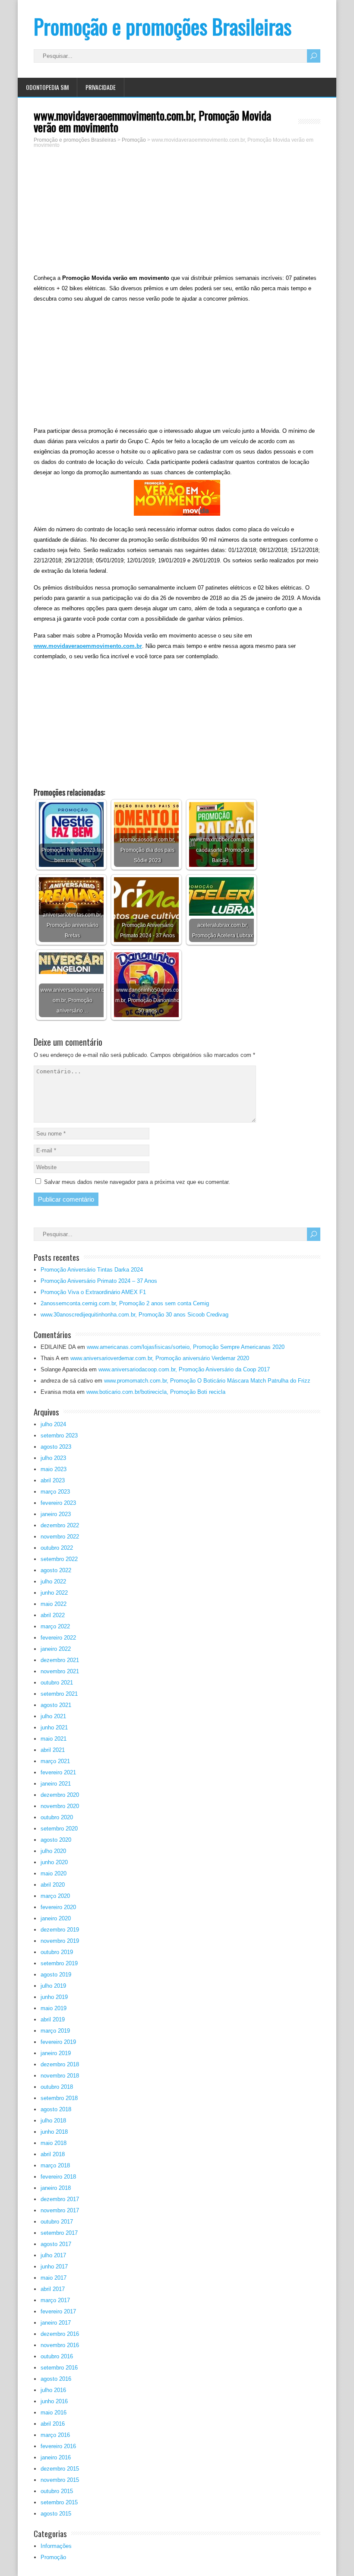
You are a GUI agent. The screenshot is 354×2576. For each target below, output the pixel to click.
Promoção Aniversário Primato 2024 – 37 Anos (99, 1281)
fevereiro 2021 (58, 1772)
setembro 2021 (59, 1694)
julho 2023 (53, 1458)
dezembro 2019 (60, 1930)
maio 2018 (54, 2143)
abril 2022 (53, 1615)
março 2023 (55, 1492)
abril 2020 (53, 1885)
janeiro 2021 (56, 1784)
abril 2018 (53, 2154)
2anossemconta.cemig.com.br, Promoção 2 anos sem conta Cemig (125, 1303)
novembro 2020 (60, 1806)
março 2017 (55, 2300)
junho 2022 (54, 1593)
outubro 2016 (57, 2356)
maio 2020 (54, 1873)
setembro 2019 (59, 1963)
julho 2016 (53, 2390)
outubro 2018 (57, 2087)
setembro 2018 (59, 2098)
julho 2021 (53, 1716)
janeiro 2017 (56, 2323)
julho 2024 (53, 1424)
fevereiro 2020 (58, 1907)
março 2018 (55, 2165)
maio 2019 (54, 2008)
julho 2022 (53, 1581)
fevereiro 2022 (58, 1638)
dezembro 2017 (60, 2199)
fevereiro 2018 (58, 2177)
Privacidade (101, 87)
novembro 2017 (60, 2210)
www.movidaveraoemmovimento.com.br (88, 646)
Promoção (53, 2557)
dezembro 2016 (60, 2334)
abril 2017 (53, 2289)
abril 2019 (53, 2019)
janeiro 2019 (56, 2053)
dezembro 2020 (60, 1795)
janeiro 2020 (56, 1918)
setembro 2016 (59, 2368)
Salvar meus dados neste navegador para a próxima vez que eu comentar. (137, 1182)
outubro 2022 (57, 1548)
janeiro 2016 (56, 2457)
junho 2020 (54, 1862)
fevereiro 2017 (58, 2311)
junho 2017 (54, 2267)
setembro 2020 (59, 1829)
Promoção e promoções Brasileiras (163, 26)
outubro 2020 (57, 1817)
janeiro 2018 (56, 2188)
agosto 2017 (56, 2244)
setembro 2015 (59, 2502)
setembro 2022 (59, 1559)
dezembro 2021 (60, 1660)
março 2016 (55, 2435)
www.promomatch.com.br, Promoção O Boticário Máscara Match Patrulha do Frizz (207, 1381)
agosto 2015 (56, 2514)
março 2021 (55, 1761)
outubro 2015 (57, 2491)
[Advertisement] (177, 212)
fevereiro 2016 (58, 2446)
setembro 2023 (59, 1436)
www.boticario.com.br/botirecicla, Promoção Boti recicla (156, 1392)
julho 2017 (53, 2255)
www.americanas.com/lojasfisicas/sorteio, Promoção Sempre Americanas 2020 (186, 1347)
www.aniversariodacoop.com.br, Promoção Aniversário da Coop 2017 (184, 1369)
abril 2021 (53, 1750)
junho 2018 (54, 2132)
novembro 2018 (60, 2076)
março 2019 (55, 2031)
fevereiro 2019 (58, 2042)
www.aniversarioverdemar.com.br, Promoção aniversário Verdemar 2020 (160, 1358)
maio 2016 (54, 2413)
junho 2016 (54, 2401)
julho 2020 (53, 1851)
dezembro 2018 (60, 2064)
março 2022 (55, 1626)
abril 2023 (53, 1480)
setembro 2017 (59, 2233)
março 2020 (55, 1896)
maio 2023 (54, 1469)
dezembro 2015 (60, 2469)
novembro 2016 (60, 2345)
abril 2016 (53, 2424)
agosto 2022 (56, 1570)
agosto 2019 (56, 1975)
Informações (56, 2546)
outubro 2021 (57, 1683)
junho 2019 (54, 1997)
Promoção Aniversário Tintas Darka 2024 (92, 1270)
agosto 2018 (56, 2109)
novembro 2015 (60, 2480)
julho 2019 (53, 1986)
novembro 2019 (60, 1941)
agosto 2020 (56, 1840)
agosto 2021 (56, 1705)
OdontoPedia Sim (47, 87)
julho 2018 (53, 2121)
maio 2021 (54, 1739)
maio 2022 (54, 1604)
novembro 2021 (60, 1671)
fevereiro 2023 (58, 1503)
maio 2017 (54, 2278)
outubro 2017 (57, 2222)
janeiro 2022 (56, 1649)
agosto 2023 (56, 1447)
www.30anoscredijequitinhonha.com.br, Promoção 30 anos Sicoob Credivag (134, 1315)
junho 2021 (54, 1727)
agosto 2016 (56, 2379)
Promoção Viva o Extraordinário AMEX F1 (93, 1292)
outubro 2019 (57, 1952)
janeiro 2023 (56, 1514)
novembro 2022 (60, 1537)
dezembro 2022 (60, 1525)
